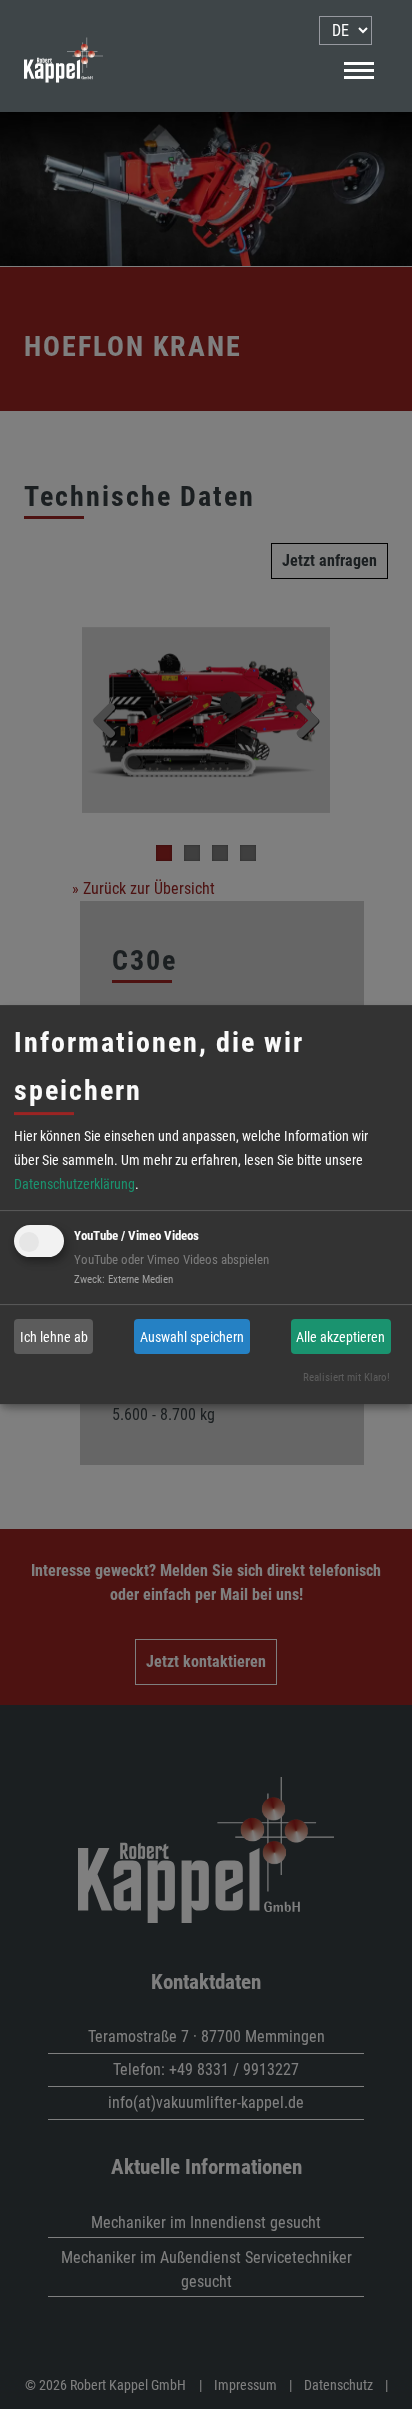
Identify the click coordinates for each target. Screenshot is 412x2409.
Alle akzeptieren (340, 1337)
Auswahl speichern (192, 1337)
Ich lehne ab (54, 1337)
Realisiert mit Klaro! (346, 1377)
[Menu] (358, 69)
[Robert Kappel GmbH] (63, 98)
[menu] (345, 30)
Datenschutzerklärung (74, 1184)
